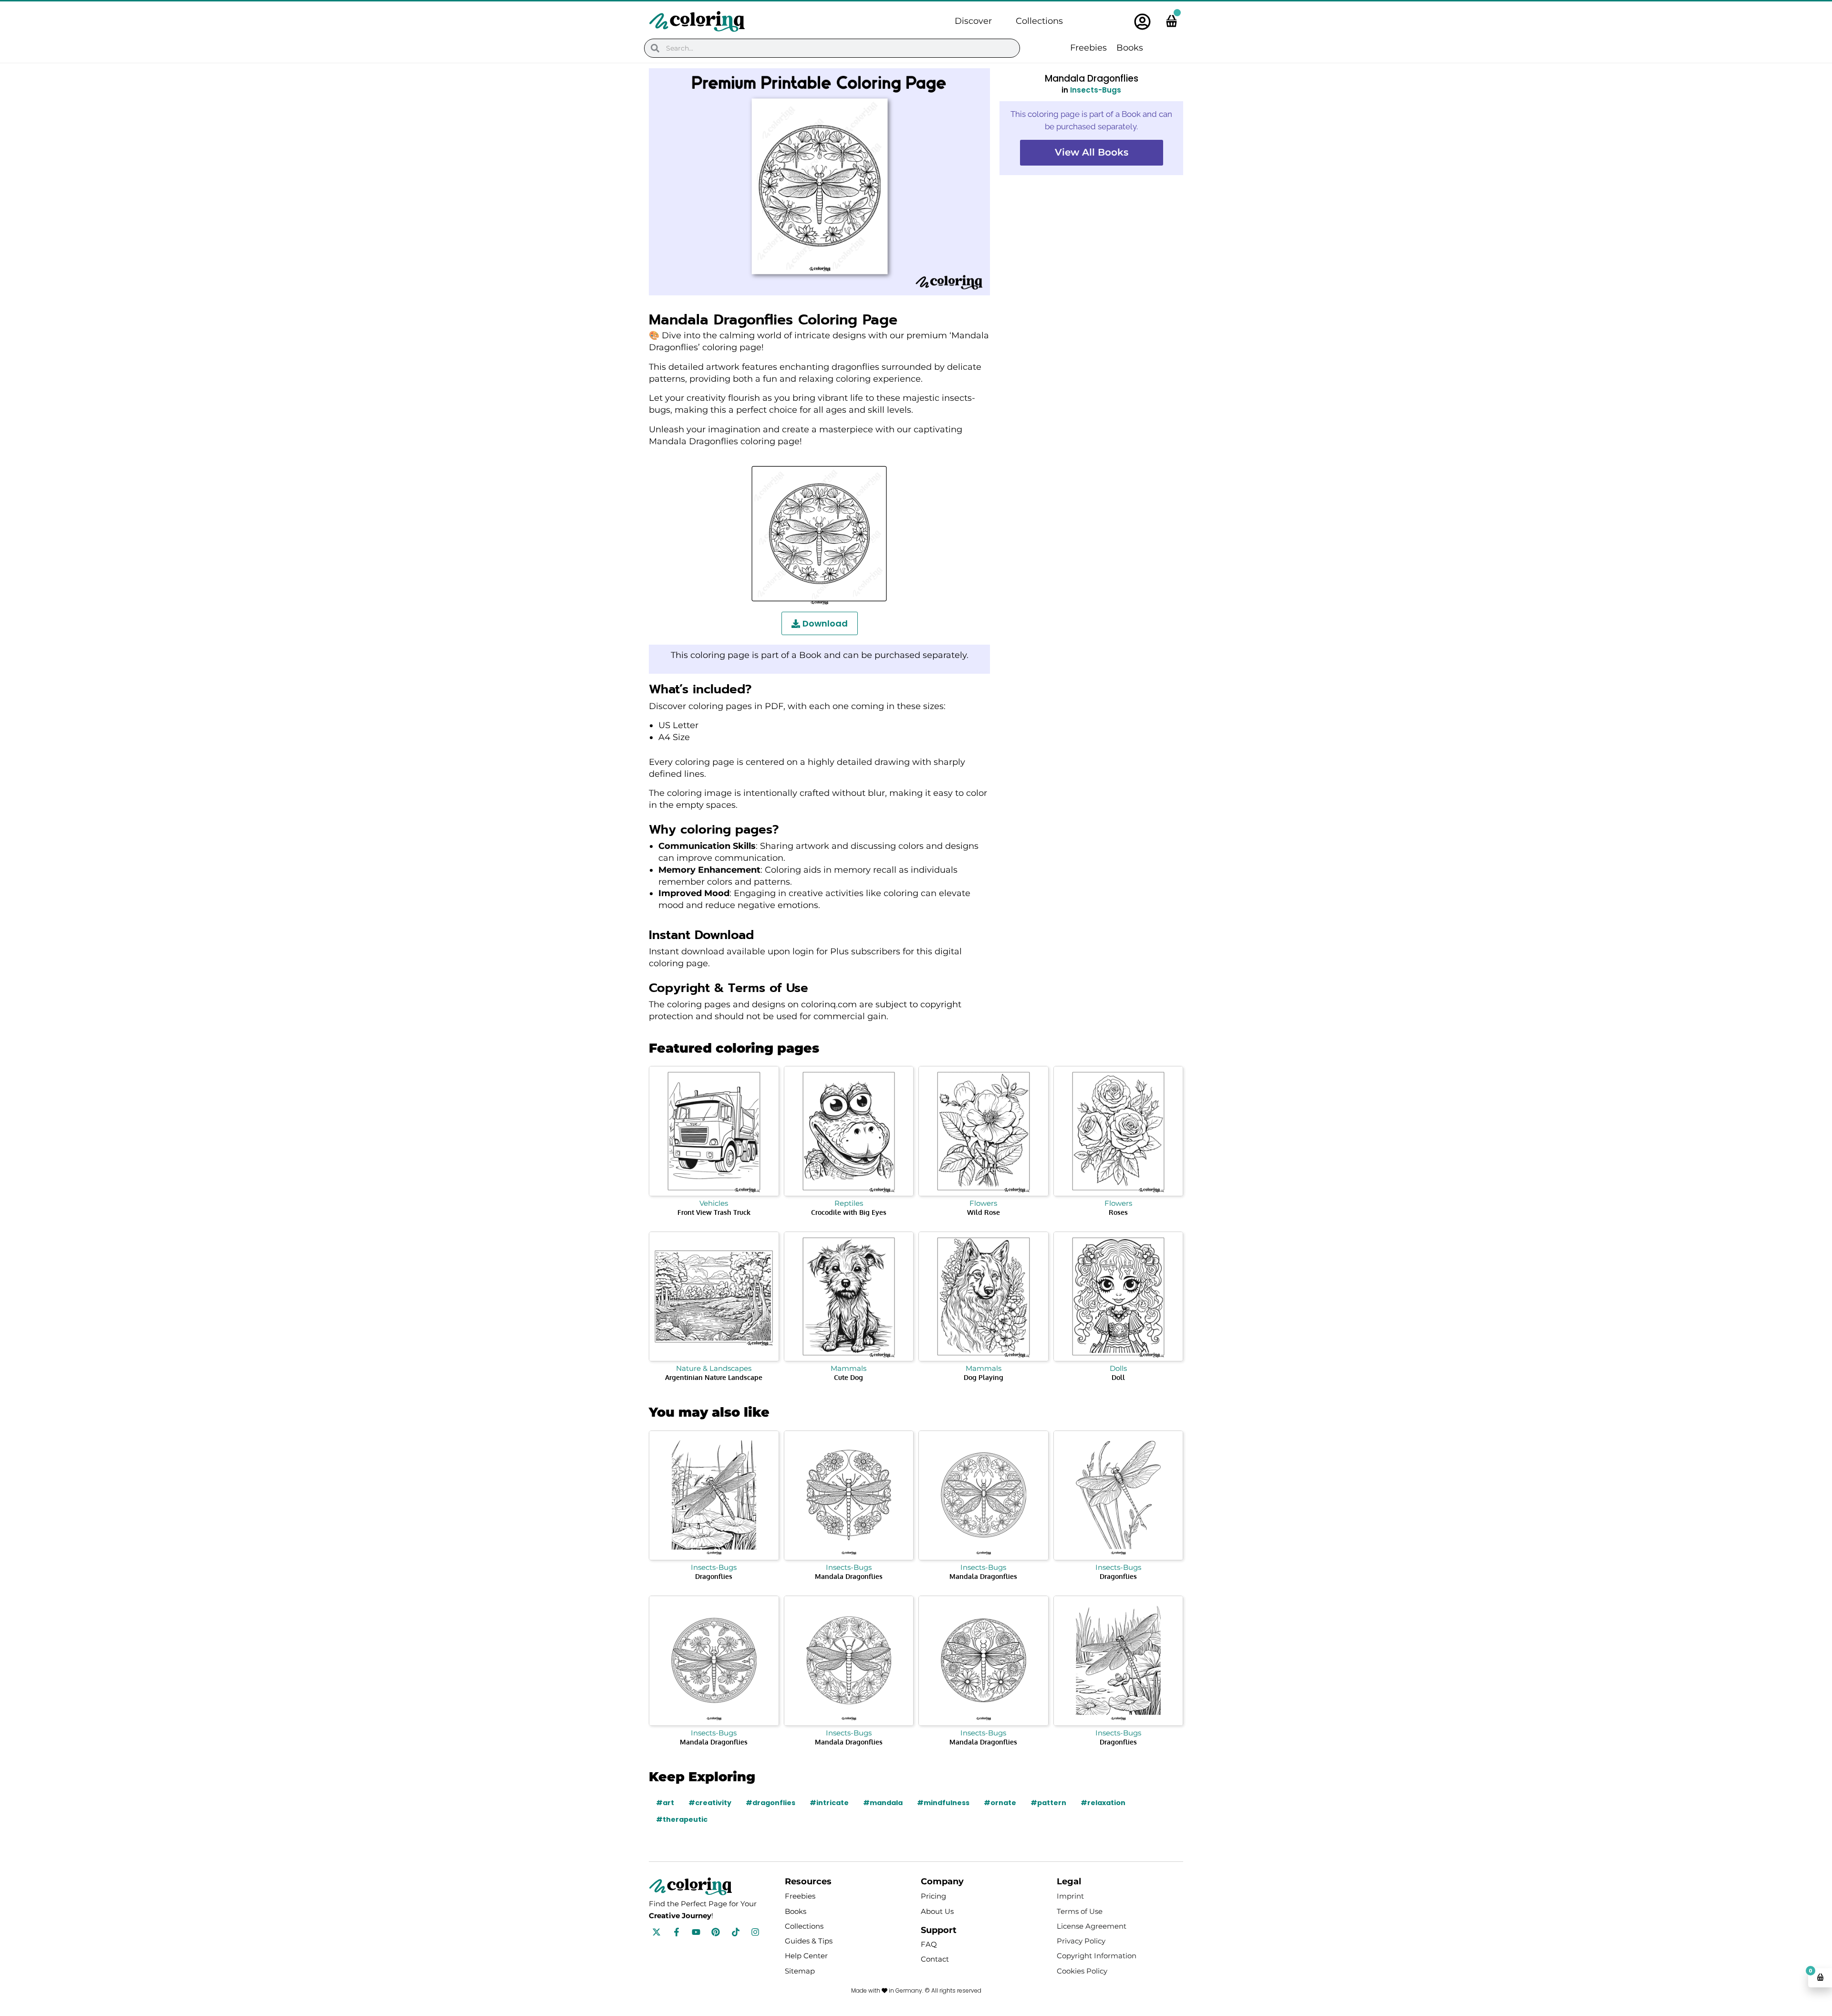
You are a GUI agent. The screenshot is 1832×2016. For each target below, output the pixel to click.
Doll (1118, 1377)
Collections (1039, 21)
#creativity (710, 1803)
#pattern (1048, 1803)
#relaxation (1103, 1803)
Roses (1118, 1212)
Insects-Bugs (1096, 90)
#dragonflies (770, 1803)
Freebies (1088, 48)
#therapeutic (682, 1819)
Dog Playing (984, 1377)
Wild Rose (984, 1212)
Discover (973, 21)
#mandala (883, 1803)
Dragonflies (714, 1576)
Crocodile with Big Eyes (849, 1212)
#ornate (1000, 1803)
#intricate (829, 1803)
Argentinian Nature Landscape (714, 1377)
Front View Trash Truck (714, 1212)
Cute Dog (848, 1377)
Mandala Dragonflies (849, 1576)
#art (665, 1803)
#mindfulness (943, 1803)
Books (1130, 48)
